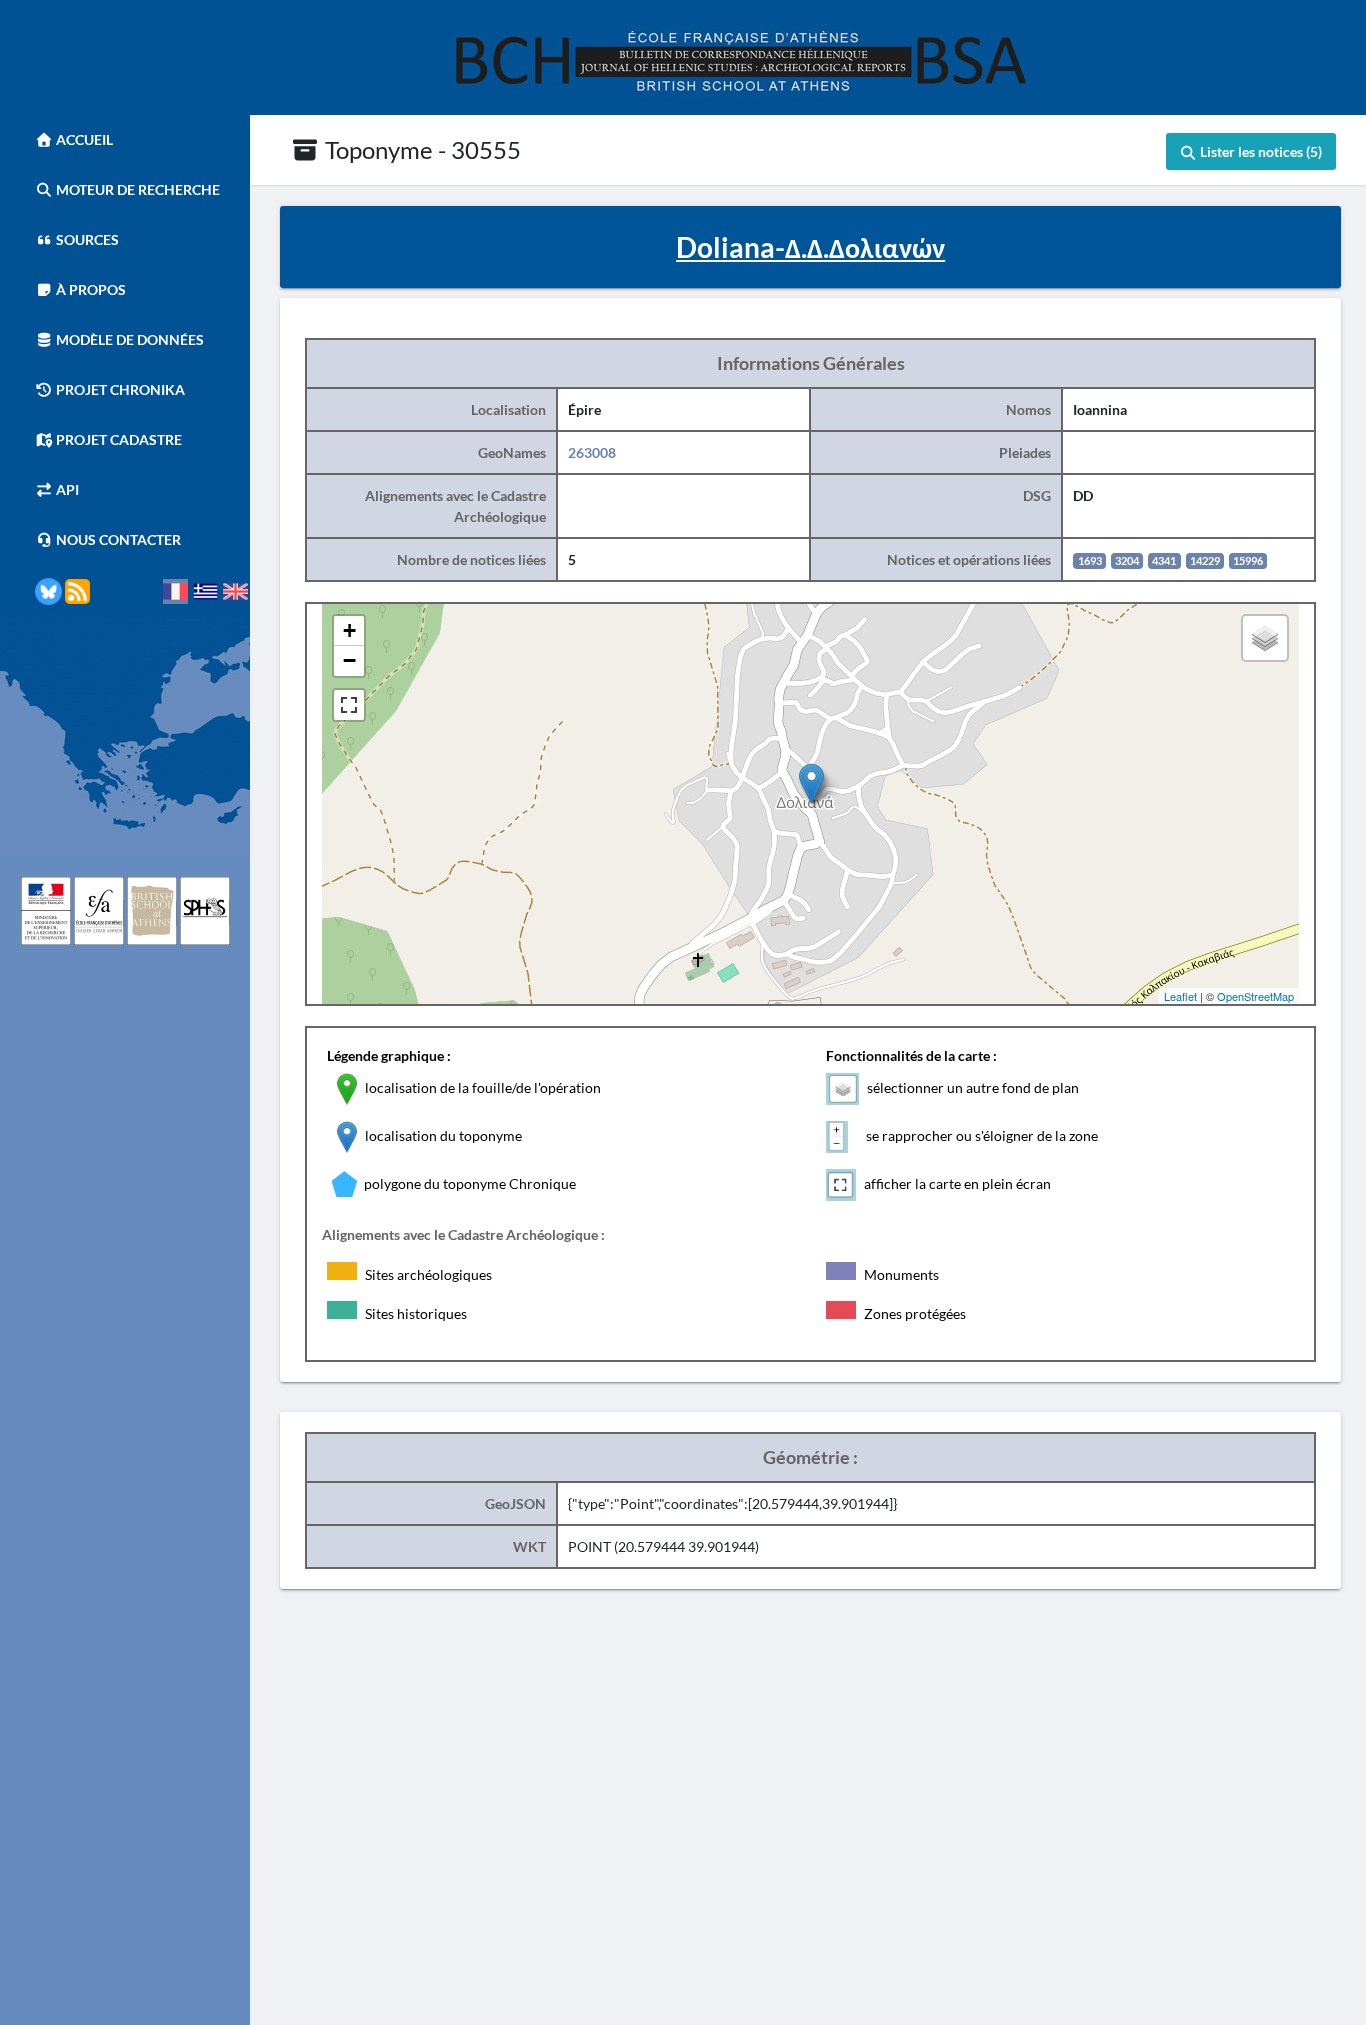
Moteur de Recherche (136, 189)
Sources (86, 239)
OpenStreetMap (1255, 996)
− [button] (349, 660)
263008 (592, 452)
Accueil (83, 139)
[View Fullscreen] (349, 705)
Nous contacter (117, 539)
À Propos (89, 289)
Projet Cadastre (117, 439)
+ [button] (349, 630)
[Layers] (1265, 638)
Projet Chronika (119, 389)
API (66, 489)
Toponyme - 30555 (420, 149)
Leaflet (1180, 996)
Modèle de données (128, 339)
